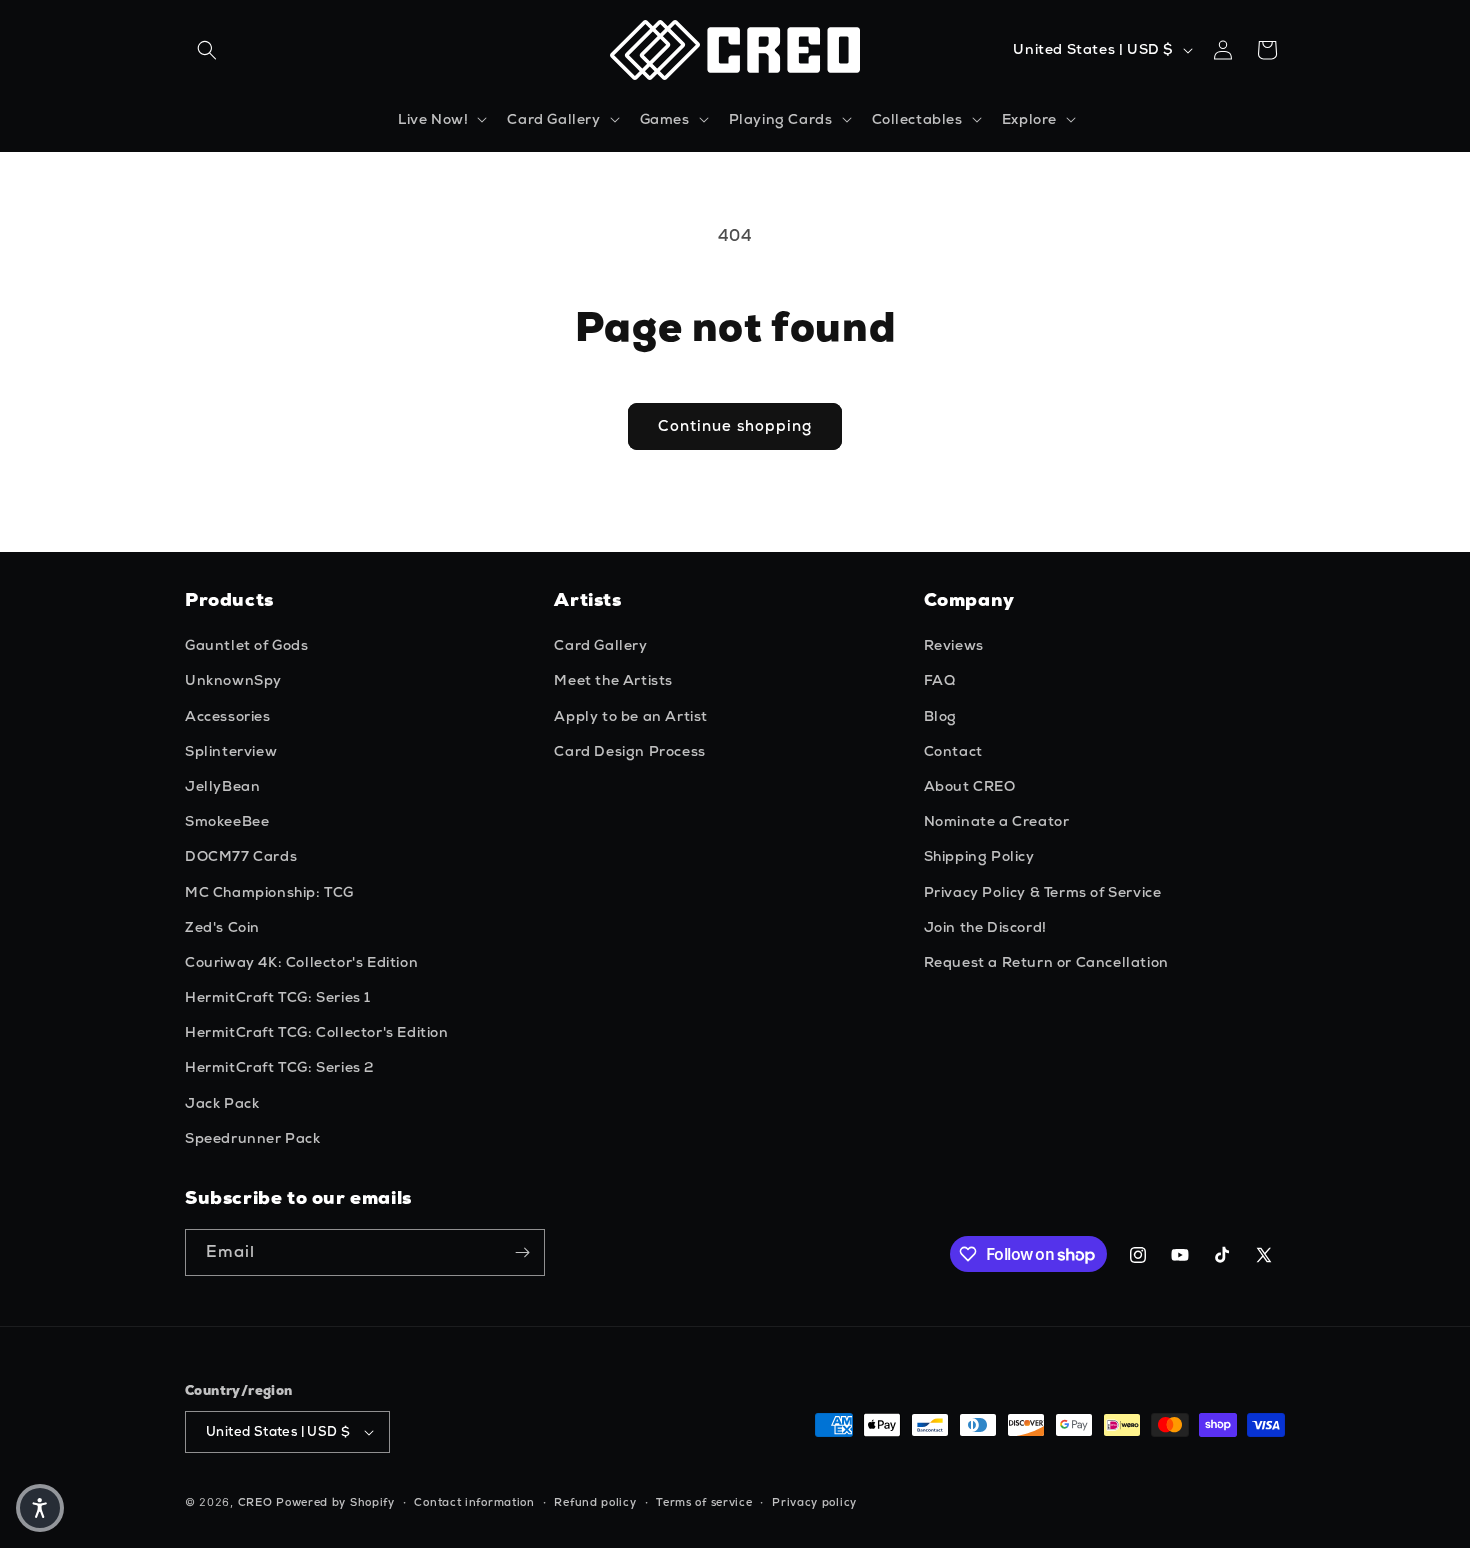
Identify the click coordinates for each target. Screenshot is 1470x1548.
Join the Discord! (985, 927)
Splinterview (231, 751)
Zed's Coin (222, 927)
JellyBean (222, 786)
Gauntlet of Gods (247, 645)
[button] (207, 50)
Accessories (228, 716)
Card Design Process (629, 751)
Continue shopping (735, 426)
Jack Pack (222, 1103)
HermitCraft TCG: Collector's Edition (317, 1032)
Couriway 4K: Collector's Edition (301, 962)
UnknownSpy (233, 680)
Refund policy (595, 1502)
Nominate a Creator (997, 821)
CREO (255, 1502)
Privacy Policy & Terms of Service (1043, 892)
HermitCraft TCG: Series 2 (279, 1067)
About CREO (970, 786)
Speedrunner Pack (253, 1138)
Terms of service (704, 1502)
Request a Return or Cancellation (1046, 962)
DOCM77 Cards (241, 856)
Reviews (954, 645)
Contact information (474, 1502)
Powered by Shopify (335, 1502)
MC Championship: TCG (269, 892)
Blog (940, 716)
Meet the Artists (613, 680)
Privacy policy (814, 1502)
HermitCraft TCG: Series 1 (278, 997)
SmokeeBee (227, 821)
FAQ (940, 680)
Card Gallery (600, 645)
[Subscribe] (522, 1252)
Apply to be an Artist (631, 716)
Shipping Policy (979, 856)
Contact (953, 751)
